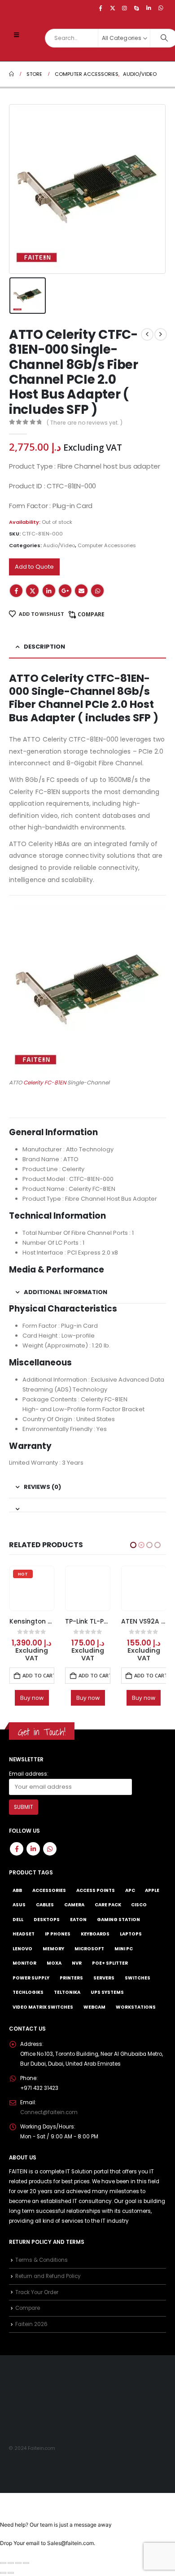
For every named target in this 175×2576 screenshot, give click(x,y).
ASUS (19, 1912)
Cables (45, 1912)
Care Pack (108, 1912)
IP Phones (58, 1942)
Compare (91, 614)
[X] (113, 8)
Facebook (16, 591)
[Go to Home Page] (11, 74)
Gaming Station (118, 1927)
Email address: (29, 1781)
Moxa (54, 1971)
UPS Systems (107, 2000)
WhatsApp (97, 591)
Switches (138, 1986)
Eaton (78, 1927)
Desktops (47, 1927)
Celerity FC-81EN (45, 1082)
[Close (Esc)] (26, 2571)
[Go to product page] (32, 1589)
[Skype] (137, 8)
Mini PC (124, 1956)
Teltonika (67, 2000)
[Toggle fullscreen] (11, 2571)
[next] (161, 334)
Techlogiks (28, 2000)
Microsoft (89, 1956)
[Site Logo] (27, 49)
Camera (74, 1912)
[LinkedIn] (149, 8)
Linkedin (33, 1856)
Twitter (32, 591)
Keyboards (95, 1942)
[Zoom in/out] (3, 2571)
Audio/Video (59, 545)
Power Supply (31, 1986)
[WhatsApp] (161, 8)
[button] (16, 35)
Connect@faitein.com (49, 2120)
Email (81, 591)
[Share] (18, 2571)
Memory (53, 1956)
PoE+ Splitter (110, 1971)
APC (130, 1898)
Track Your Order (37, 2300)
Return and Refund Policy (48, 2283)
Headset (24, 1942)
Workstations (136, 2015)
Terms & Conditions (42, 2268)
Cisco (139, 1912)
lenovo (22, 1956)
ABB (17, 1898)
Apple (152, 1898)
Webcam (94, 2015)
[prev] (147, 334)
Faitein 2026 (31, 2332)
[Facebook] (101, 8)
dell (18, 1927)
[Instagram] (125, 8)
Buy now (32, 1698)
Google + (65, 591)
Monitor (24, 1971)
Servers (104, 1986)
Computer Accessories (107, 545)
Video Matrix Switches (43, 2015)
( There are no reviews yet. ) (85, 423)
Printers (71, 1986)
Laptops (131, 1942)
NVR (77, 1971)
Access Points (96, 1898)
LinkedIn (49, 591)
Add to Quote (34, 567)
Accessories (49, 1898)
